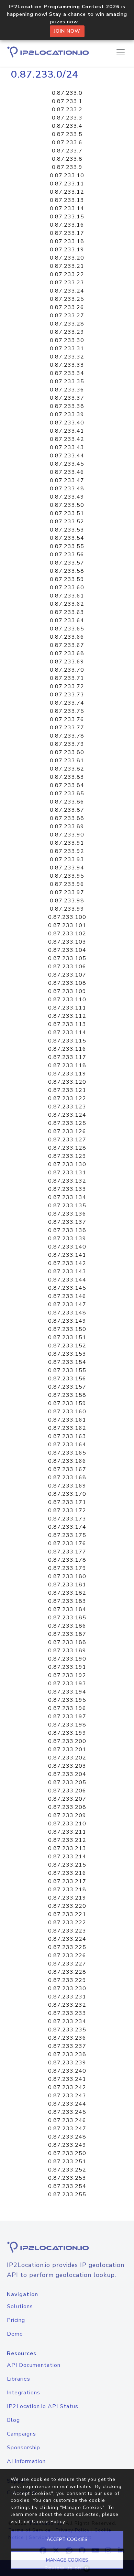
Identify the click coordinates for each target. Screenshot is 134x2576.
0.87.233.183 (67, 1601)
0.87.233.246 (67, 2120)
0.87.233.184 (67, 1609)
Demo (15, 2334)
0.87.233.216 (67, 1873)
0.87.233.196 (67, 1708)
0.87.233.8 (67, 159)
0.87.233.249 (67, 2145)
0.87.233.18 (67, 241)
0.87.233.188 (67, 1642)
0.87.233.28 (67, 324)
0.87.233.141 (67, 1255)
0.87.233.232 (67, 2005)
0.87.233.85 (67, 794)
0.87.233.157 (67, 1387)
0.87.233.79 (67, 744)
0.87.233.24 (67, 291)
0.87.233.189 (67, 1651)
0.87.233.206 (67, 1791)
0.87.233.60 (67, 588)
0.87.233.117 (67, 1057)
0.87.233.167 (67, 1469)
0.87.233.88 (67, 818)
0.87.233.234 (67, 2021)
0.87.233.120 (67, 1082)
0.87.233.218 (67, 1890)
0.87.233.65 (67, 629)
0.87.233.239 (67, 2063)
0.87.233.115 (67, 1041)
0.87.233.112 (67, 1016)
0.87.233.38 (67, 406)
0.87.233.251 (67, 2162)
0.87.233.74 (67, 703)
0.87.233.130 (67, 1164)
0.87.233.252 (67, 2170)
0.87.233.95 (67, 876)
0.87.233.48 (67, 489)
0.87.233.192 (67, 1675)
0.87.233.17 (67, 233)
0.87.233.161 (67, 1420)
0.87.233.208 (67, 1807)
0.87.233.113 (67, 1024)
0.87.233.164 (67, 1445)
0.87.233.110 (67, 1000)
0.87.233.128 (67, 1148)
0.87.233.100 (67, 917)
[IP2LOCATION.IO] (48, 52)
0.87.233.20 (67, 258)
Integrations (24, 2393)
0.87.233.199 (67, 1733)
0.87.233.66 (67, 637)
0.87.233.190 (67, 1659)
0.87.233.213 (67, 1848)
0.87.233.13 (67, 200)
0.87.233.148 (67, 1313)
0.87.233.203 (67, 1766)
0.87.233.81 (67, 761)
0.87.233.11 (67, 184)
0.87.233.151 (67, 1337)
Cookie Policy (48, 2522)
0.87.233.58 (67, 571)
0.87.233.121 (67, 1090)
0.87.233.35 (67, 381)
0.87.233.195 (67, 1700)
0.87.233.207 (67, 1799)
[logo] (67, 2247)
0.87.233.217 (67, 1881)
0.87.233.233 (67, 2013)
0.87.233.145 (67, 1288)
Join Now (67, 31)
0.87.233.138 (67, 1230)
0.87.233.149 (67, 1321)
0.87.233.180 (67, 1576)
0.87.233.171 (67, 1502)
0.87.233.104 (67, 950)
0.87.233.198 (67, 1725)
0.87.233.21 (67, 266)
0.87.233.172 (67, 1511)
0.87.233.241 (67, 2079)
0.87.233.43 (67, 447)
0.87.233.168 (67, 1478)
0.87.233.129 (67, 1156)
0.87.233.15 (67, 217)
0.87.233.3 (67, 118)
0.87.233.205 (67, 1782)
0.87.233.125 (67, 1123)
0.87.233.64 (67, 620)
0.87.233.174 (67, 1527)
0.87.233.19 (67, 250)
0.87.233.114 (67, 1033)
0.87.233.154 (67, 1362)
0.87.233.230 (67, 1988)
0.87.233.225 (67, 1947)
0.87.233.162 (67, 1428)
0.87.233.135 (67, 1206)
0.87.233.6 (67, 143)
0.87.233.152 (67, 1346)
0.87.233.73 (67, 695)
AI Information (26, 2461)
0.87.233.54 (67, 538)
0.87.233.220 (67, 1906)
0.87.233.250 (67, 2153)
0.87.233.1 (67, 101)
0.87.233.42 (67, 439)
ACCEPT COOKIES (67, 2539)
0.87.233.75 (67, 711)
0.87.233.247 (67, 2129)
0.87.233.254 (67, 2186)
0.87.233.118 (67, 1065)
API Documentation (34, 2365)
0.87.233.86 (67, 802)
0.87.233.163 (67, 1436)
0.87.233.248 (67, 2137)
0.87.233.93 (67, 859)
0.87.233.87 (67, 810)
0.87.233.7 (67, 151)
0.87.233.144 (67, 1280)
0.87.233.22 (67, 274)
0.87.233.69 (67, 662)
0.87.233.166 (67, 1461)
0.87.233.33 (67, 365)
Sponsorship (24, 2448)
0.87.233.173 (67, 1519)
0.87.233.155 (67, 1370)
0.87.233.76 (67, 719)
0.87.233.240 (67, 2071)
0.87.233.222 (67, 1923)
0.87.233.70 (67, 670)
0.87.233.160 (67, 1412)
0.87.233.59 (67, 579)
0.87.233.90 (67, 835)
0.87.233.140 (67, 1247)
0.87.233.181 (67, 1585)
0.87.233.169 (67, 1486)
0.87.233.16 (67, 225)
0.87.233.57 (67, 563)
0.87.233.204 (67, 1774)
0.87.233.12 (67, 192)
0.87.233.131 (67, 1173)
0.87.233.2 (67, 110)
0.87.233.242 (67, 2087)
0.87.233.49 (67, 497)
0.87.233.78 (67, 736)
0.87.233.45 (67, 464)
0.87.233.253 (67, 2178)
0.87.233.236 (67, 2038)
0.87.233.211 (67, 1832)
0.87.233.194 (67, 1692)
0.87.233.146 (67, 1296)
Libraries (19, 2379)
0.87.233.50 (67, 505)
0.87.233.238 (67, 2054)
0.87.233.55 (67, 546)
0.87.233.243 (67, 2096)
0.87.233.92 (67, 851)
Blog (13, 2420)
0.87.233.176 (67, 1543)
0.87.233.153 (67, 1354)
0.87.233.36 (67, 390)
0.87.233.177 (67, 1552)
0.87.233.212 (67, 1840)
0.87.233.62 (67, 604)
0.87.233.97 (67, 892)
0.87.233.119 (67, 1074)
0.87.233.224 (67, 1939)
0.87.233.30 (67, 340)
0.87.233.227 (67, 1964)
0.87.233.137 (67, 1222)
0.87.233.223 (67, 1931)
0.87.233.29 (67, 332)
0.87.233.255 (67, 2195)
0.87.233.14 (67, 208)
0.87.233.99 (67, 909)
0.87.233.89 (67, 827)
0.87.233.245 (67, 2112)
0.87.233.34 (67, 373)
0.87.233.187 (67, 1634)
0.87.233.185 (67, 1618)
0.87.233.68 (67, 653)
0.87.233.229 (67, 1980)
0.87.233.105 (67, 958)
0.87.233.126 (67, 1131)
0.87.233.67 (67, 645)
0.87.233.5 (67, 134)
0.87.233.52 (67, 522)
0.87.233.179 (67, 1568)
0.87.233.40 (67, 423)
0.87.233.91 (67, 843)
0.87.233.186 (67, 1626)
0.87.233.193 (67, 1684)
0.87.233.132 (67, 1181)
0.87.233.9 (67, 167)
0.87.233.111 (67, 1008)
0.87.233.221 (67, 1914)
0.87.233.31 (67, 349)
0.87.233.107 (67, 975)
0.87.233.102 (67, 934)
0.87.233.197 (67, 1717)
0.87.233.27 (67, 316)
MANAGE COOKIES (67, 2560)
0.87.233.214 (67, 1857)
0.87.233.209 (67, 1815)
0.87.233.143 (67, 1272)
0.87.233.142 (67, 1263)
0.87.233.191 (67, 1667)
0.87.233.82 (67, 769)
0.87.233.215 (67, 1865)
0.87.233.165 (67, 1453)
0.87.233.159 (67, 1403)
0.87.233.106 (67, 967)
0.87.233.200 (67, 1741)
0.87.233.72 (67, 686)
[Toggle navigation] (121, 52)
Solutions (20, 2306)
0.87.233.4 (67, 126)
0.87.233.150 (67, 1329)
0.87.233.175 (67, 1535)
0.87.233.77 (67, 728)
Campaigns (21, 2434)
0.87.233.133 (67, 1189)
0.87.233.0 (67, 93)
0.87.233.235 (67, 2030)
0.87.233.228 (67, 1972)
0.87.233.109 (67, 991)
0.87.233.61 (67, 596)
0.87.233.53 (67, 530)
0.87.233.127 (67, 1140)
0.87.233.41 (67, 431)
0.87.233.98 (67, 901)
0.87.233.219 (67, 1898)
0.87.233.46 (67, 472)
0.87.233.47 (67, 480)
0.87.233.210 (67, 1824)
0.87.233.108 (67, 983)
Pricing (16, 2320)
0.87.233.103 (67, 942)
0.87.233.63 (67, 612)
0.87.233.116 (67, 1049)
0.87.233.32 (67, 357)
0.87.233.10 (67, 175)
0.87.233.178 (67, 1560)
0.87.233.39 (67, 414)
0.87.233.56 (67, 555)
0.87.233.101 (67, 925)
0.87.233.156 (67, 1379)
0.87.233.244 (67, 2104)
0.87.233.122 (67, 1098)
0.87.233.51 (67, 513)
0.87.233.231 (67, 1997)
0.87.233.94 (67, 868)
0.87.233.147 (67, 1304)
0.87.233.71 (67, 678)
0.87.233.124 (67, 1115)
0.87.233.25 (67, 299)
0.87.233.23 (67, 283)
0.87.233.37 (67, 398)
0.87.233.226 (67, 1956)
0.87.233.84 (67, 785)
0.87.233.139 (67, 1239)
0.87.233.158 (67, 1395)
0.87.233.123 (67, 1107)
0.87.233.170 (67, 1494)
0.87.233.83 (67, 777)
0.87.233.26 (67, 307)
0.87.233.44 (67, 456)
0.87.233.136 (67, 1214)
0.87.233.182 (67, 1593)
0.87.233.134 (67, 1197)
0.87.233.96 (67, 884)
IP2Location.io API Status (43, 2406)
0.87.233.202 (67, 1758)
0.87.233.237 (67, 2046)
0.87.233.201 (67, 1749)
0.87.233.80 (67, 752)
